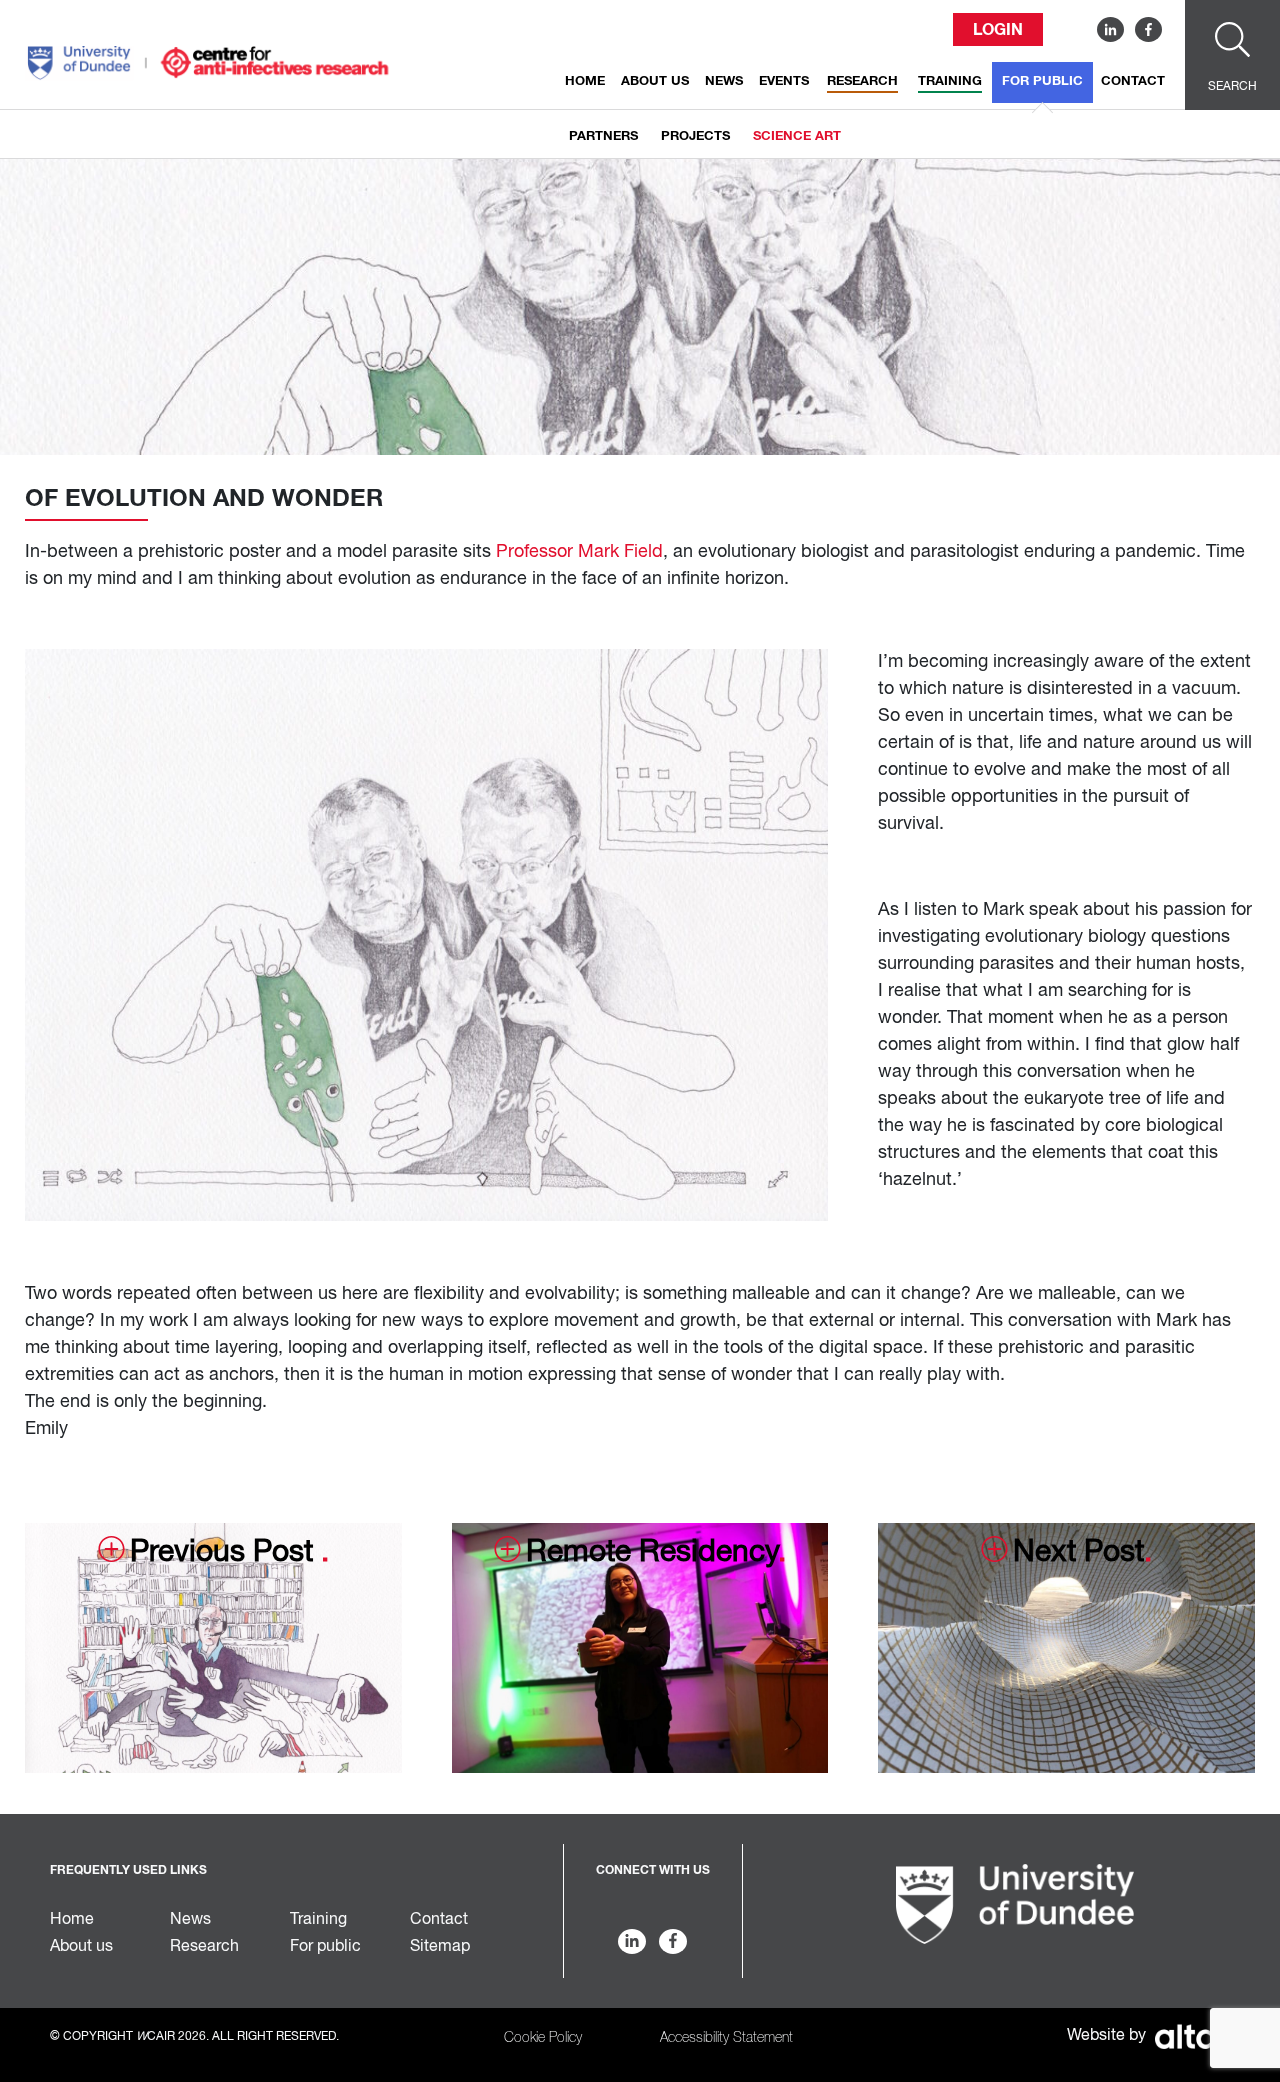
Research (862, 81)
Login (998, 30)
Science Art (797, 136)
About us (655, 81)
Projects (695, 136)
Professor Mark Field (579, 552)
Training (950, 81)
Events (784, 81)
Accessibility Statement (726, 2038)
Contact (1133, 81)
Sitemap (440, 1947)
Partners (603, 136)
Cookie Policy (543, 2038)
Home (585, 81)
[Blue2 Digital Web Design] (1190, 2035)
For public (1042, 81)
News (724, 81)
